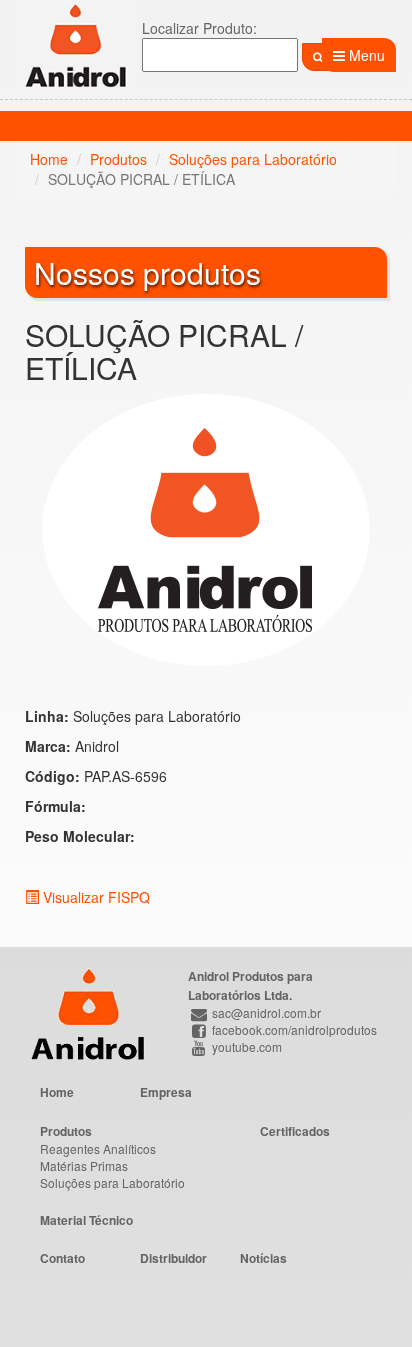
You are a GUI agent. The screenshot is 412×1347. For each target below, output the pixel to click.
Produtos (118, 159)
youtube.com (245, 1046)
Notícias (263, 1258)
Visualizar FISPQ (94, 897)
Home (49, 159)
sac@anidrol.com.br (265, 1012)
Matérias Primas (84, 1165)
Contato (62, 1258)
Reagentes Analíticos (98, 1148)
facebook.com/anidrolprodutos (293, 1029)
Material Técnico (86, 1220)
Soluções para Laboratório (253, 159)
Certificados (295, 1131)
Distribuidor (173, 1258)
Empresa (166, 1092)
